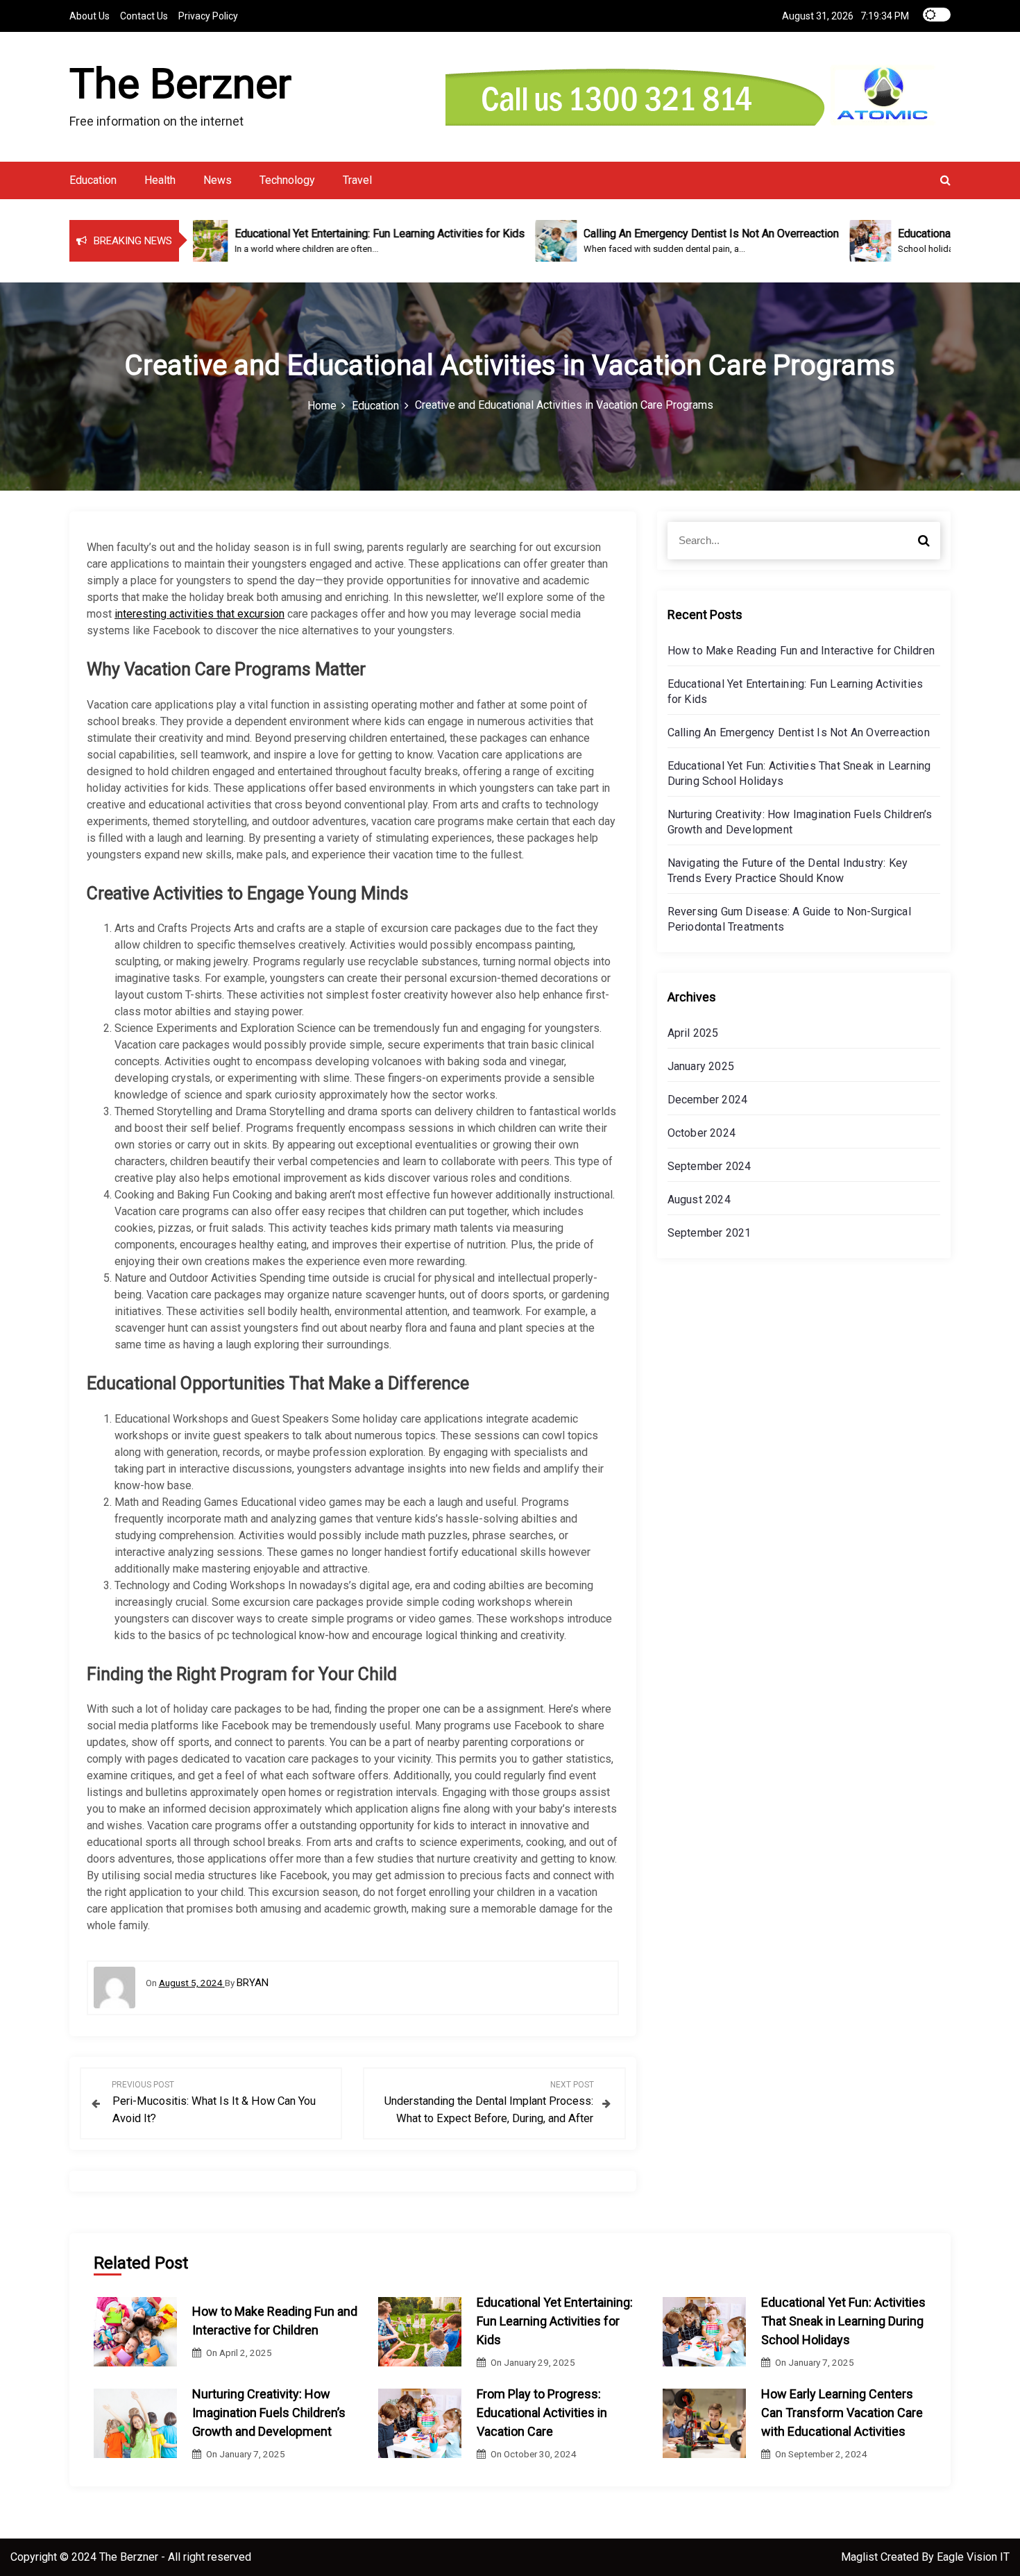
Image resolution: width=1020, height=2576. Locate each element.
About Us (90, 16)
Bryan (253, 1983)
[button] (945, 180)
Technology (287, 180)
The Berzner (180, 84)
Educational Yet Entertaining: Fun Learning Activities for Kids (555, 2321)
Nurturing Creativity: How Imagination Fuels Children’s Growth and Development (269, 2413)
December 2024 (708, 1100)
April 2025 (693, 1033)
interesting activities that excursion (199, 614)
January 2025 (701, 1066)
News (218, 180)
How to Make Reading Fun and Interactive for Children (801, 651)
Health (160, 180)
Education (93, 180)
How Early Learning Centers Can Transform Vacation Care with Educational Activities (842, 2413)
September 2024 (709, 1166)
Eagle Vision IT (973, 2557)
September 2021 (709, 1233)
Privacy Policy (208, 16)
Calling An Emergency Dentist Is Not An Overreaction (799, 732)
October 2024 (702, 1133)
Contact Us (144, 16)
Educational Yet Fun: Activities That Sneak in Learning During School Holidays (843, 2321)
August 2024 (699, 1200)
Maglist (861, 2557)
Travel (357, 180)
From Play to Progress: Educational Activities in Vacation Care (542, 2413)
